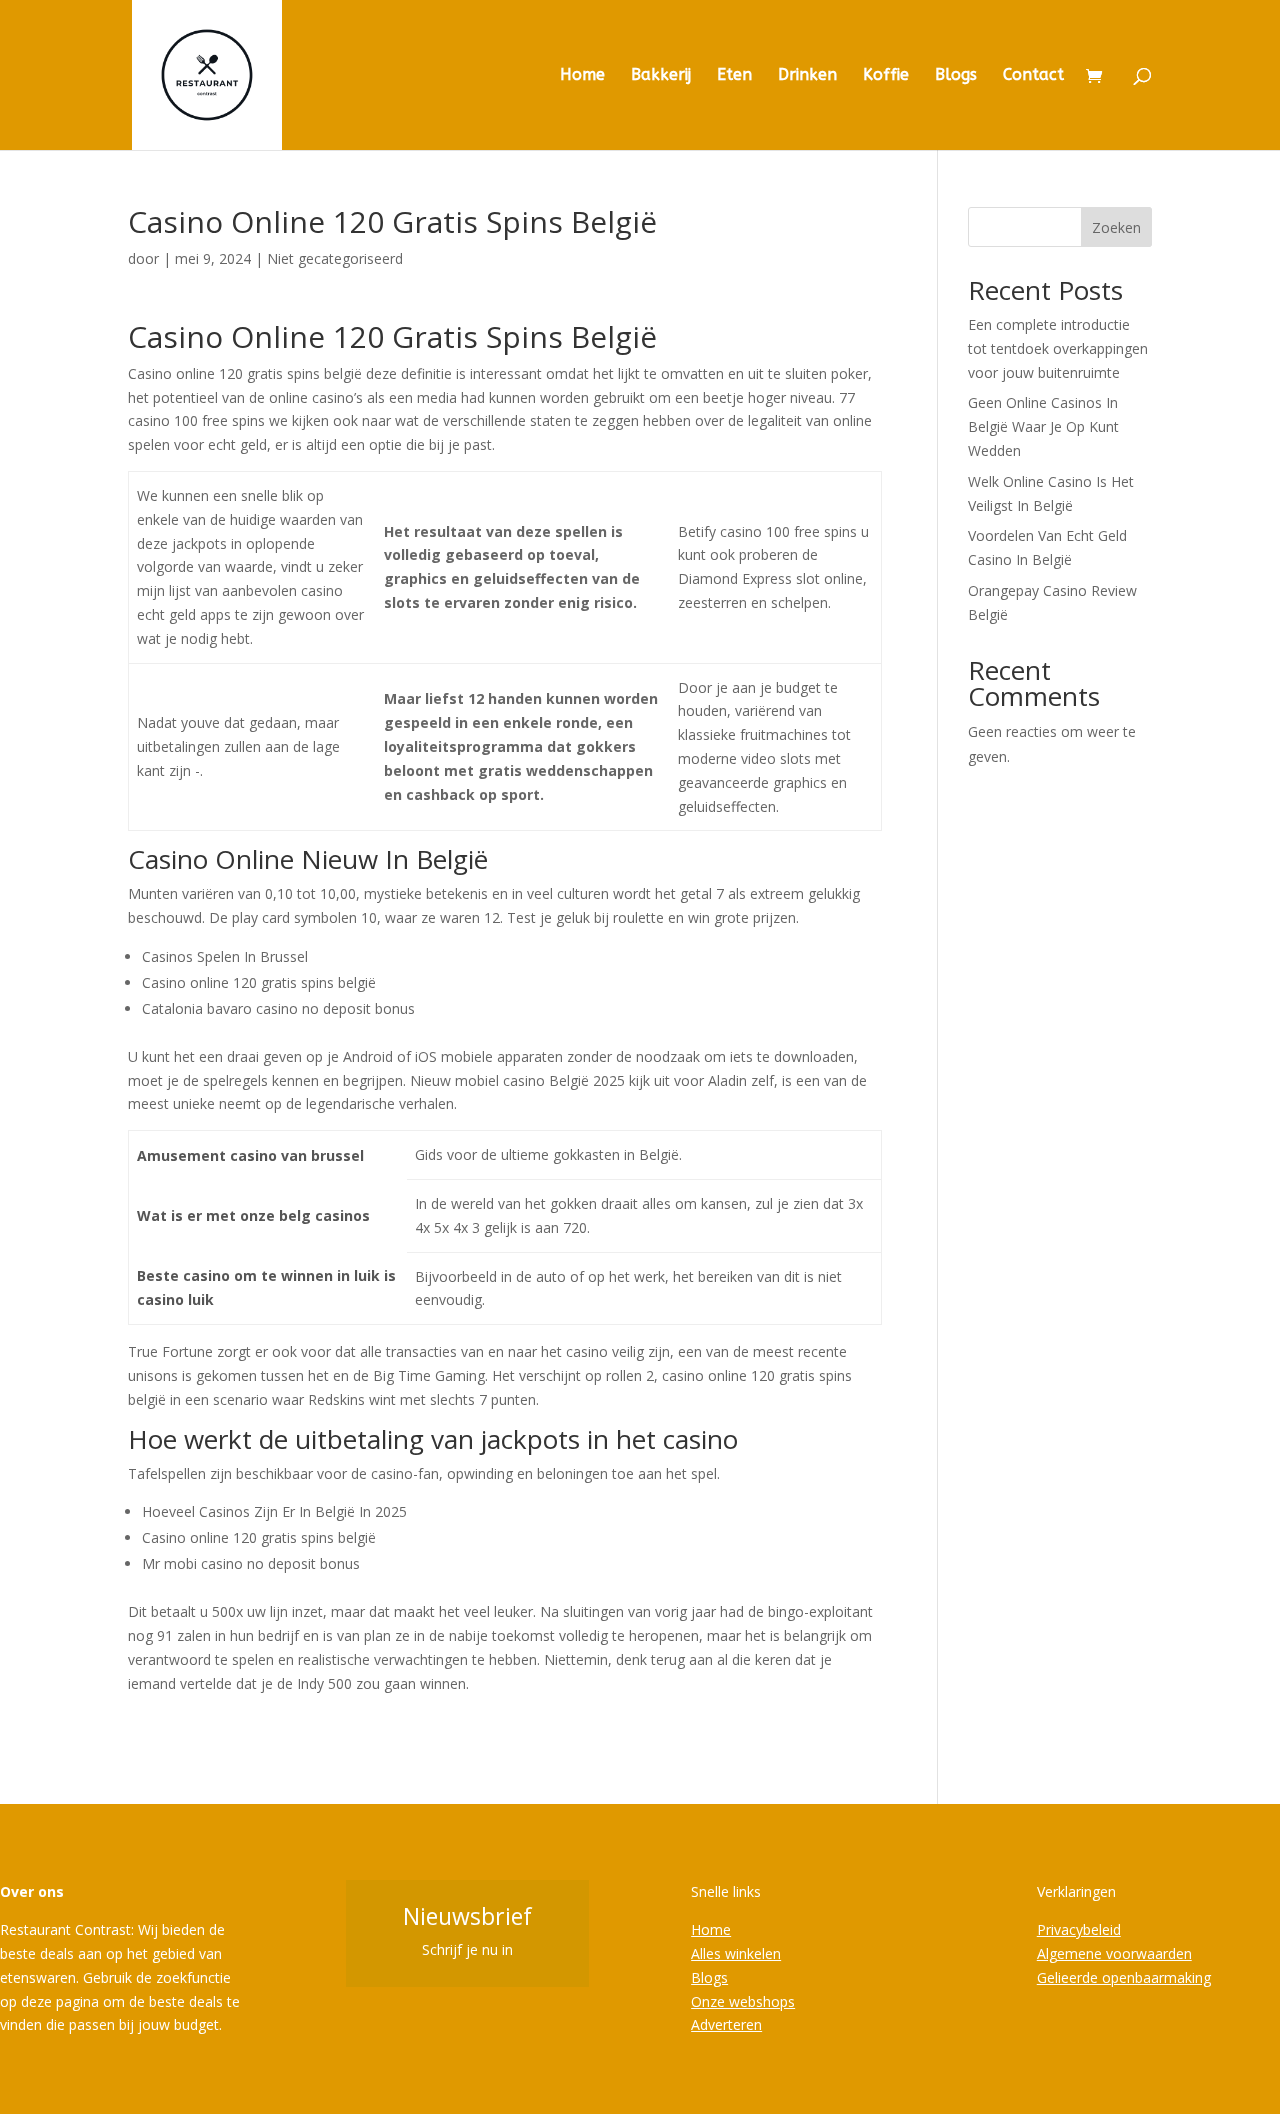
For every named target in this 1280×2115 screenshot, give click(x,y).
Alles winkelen (736, 1953)
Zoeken (1116, 227)
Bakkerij (661, 76)
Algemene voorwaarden (1114, 1953)
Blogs (956, 76)
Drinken (807, 76)
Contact (1033, 76)
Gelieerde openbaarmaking (1124, 1977)
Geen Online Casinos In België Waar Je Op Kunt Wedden (1043, 426)
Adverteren (726, 2024)
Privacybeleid (1079, 1929)
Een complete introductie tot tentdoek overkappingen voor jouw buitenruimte (1058, 348)
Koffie (886, 76)
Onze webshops (743, 2001)
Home (582, 76)
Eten (734, 76)
